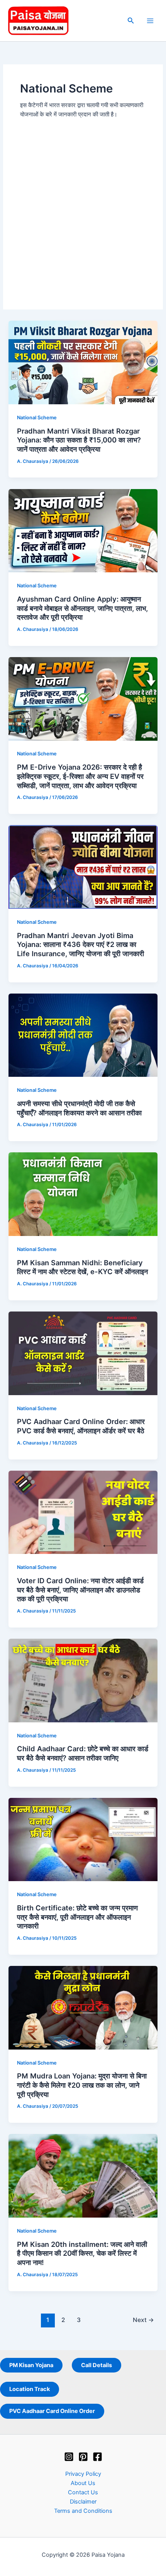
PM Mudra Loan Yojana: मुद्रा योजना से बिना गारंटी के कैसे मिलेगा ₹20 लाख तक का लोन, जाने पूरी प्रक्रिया (82, 2085)
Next (143, 2320)
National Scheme (37, 418)
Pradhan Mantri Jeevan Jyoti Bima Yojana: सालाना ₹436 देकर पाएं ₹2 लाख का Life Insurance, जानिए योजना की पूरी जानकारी (80, 944)
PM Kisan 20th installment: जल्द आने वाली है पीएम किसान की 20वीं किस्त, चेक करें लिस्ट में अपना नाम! (82, 2253)
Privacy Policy (83, 2474)
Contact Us (83, 2492)
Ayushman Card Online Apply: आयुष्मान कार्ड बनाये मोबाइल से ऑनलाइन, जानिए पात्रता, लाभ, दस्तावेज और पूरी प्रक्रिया (82, 608)
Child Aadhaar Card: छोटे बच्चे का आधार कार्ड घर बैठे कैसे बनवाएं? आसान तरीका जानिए (83, 1753)
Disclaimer (83, 2502)
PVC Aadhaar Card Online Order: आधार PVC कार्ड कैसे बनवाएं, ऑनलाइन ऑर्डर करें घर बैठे (81, 1426)
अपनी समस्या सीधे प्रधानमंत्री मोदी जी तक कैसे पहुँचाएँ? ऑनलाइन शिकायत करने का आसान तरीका (79, 1108)
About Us (83, 2483)
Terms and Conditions (83, 2511)
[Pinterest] (83, 2457)
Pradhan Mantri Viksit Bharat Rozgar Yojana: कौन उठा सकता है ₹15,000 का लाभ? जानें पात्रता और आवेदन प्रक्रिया (79, 440)
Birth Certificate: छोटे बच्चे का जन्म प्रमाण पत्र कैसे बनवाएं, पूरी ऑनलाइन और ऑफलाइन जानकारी (77, 1917)
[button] (131, 21)
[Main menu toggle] (150, 21)
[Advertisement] (83, 206)
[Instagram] (69, 2457)
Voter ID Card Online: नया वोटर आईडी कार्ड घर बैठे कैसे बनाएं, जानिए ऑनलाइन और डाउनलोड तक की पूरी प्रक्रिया (80, 1590)
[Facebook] (97, 2457)
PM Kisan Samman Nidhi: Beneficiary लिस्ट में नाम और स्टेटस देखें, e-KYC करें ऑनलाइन (82, 1267)
